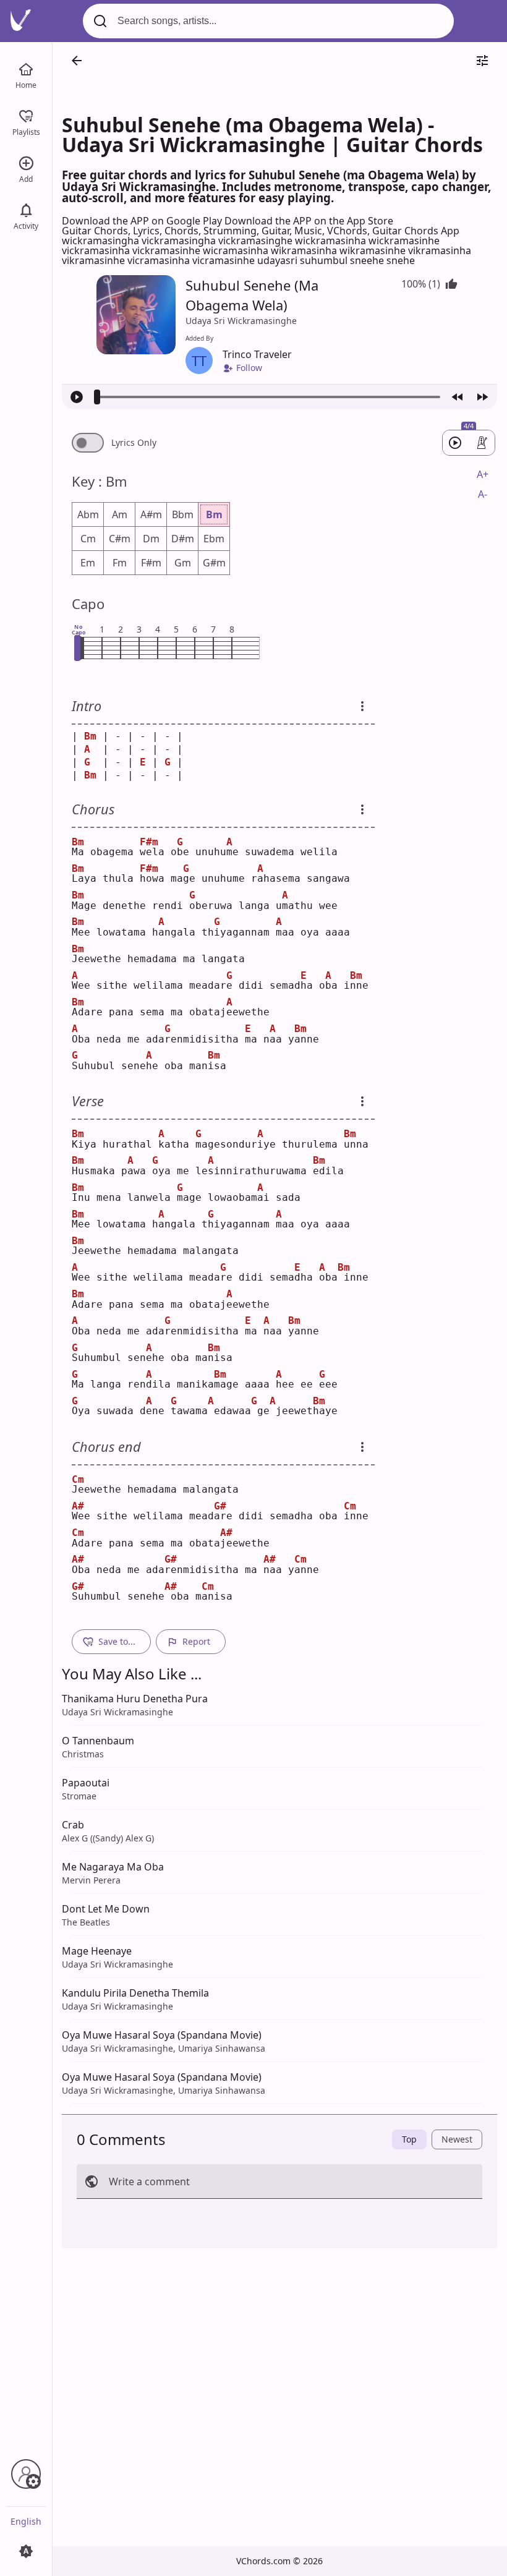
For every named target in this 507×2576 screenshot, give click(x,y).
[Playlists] (26, 115)
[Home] (26, 68)
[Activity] (26, 209)
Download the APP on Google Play (143, 221)
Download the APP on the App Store (309, 221)
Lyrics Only (134, 443)
